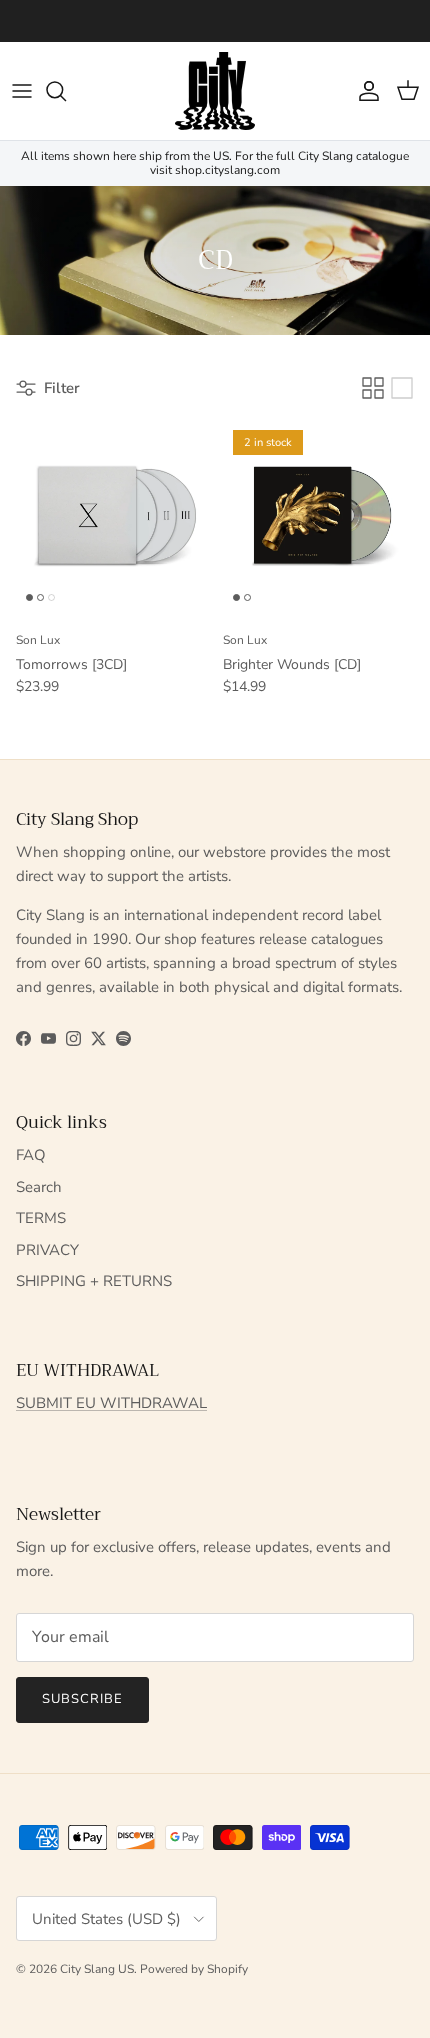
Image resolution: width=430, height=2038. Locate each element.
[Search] (66, 91)
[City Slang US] (215, 91)
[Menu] (22, 91)
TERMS (41, 1218)
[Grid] (373, 388)
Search (39, 1187)
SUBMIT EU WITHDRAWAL (111, 1403)
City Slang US (97, 1969)
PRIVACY (47, 1250)
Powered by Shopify (194, 1969)
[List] (402, 388)
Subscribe (82, 1699)
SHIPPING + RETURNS (94, 1281)
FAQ (31, 1155)
